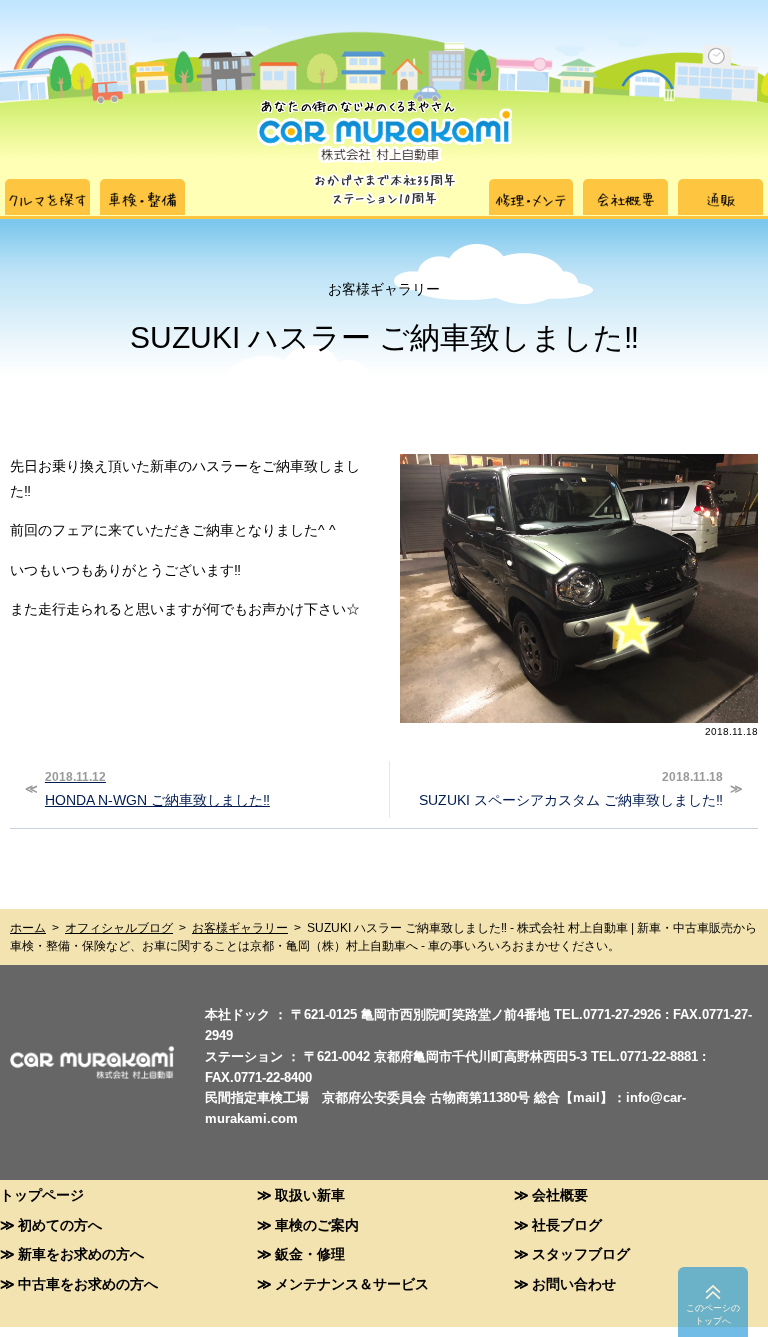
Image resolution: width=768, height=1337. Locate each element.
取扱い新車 (310, 1194)
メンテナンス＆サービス (352, 1283)
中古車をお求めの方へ (88, 1283)
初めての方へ (60, 1224)
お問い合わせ (574, 1283)
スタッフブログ (581, 1253)
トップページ (42, 1194)
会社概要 (560, 1194)
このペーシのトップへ (713, 1314)
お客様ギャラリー (240, 928)
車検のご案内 (317, 1224)
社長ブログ (567, 1224)
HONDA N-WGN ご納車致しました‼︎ (157, 789)
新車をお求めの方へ (81, 1253)
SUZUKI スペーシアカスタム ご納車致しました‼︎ (571, 789)
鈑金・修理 (310, 1253)
